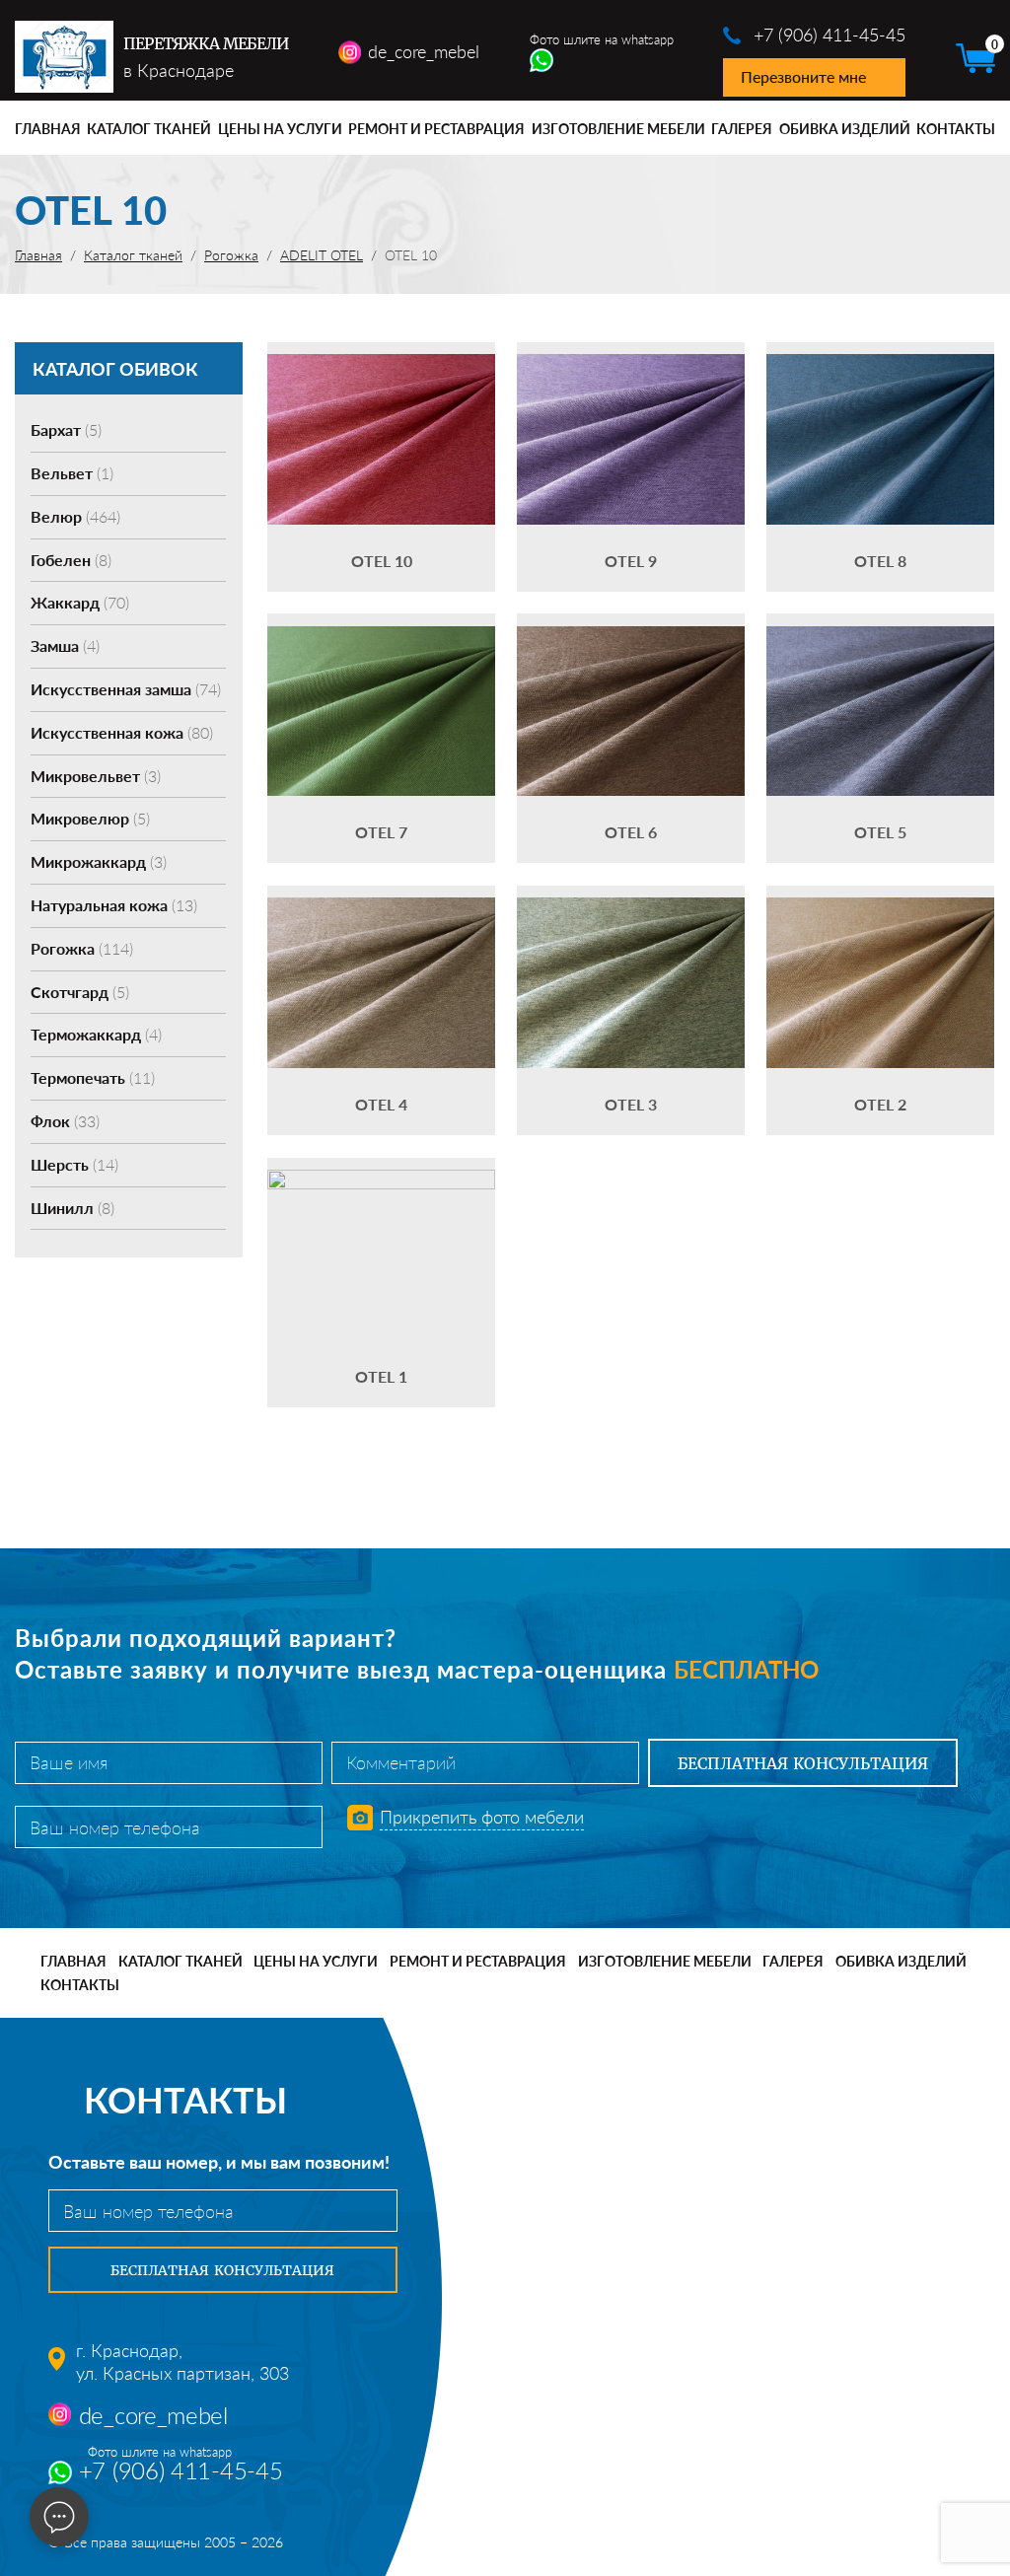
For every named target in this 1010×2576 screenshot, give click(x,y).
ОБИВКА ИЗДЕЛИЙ (845, 129)
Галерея (742, 129)
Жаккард (80, 602)
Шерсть (74, 1164)
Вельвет (72, 473)
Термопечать (93, 1077)
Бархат (66, 429)
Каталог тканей (149, 129)
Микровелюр (90, 818)
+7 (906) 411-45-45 (830, 35)
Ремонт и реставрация (436, 129)
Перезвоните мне (803, 76)
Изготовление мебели (618, 129)
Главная (48, 129)
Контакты (956, 129)
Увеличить (382, 409)
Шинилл (72, 1208)
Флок (65, 1121)
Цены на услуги (280, 129)
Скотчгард (80, 992)
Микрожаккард (99, 861)
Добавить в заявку (382, 467)
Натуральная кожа (114, 905)
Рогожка (82, 948)
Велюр (75, 516)
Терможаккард (96, 1034)
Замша (65, 645)
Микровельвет (96, 776)
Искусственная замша (126, 689)
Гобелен (71, 560)
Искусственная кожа (122, 732)
